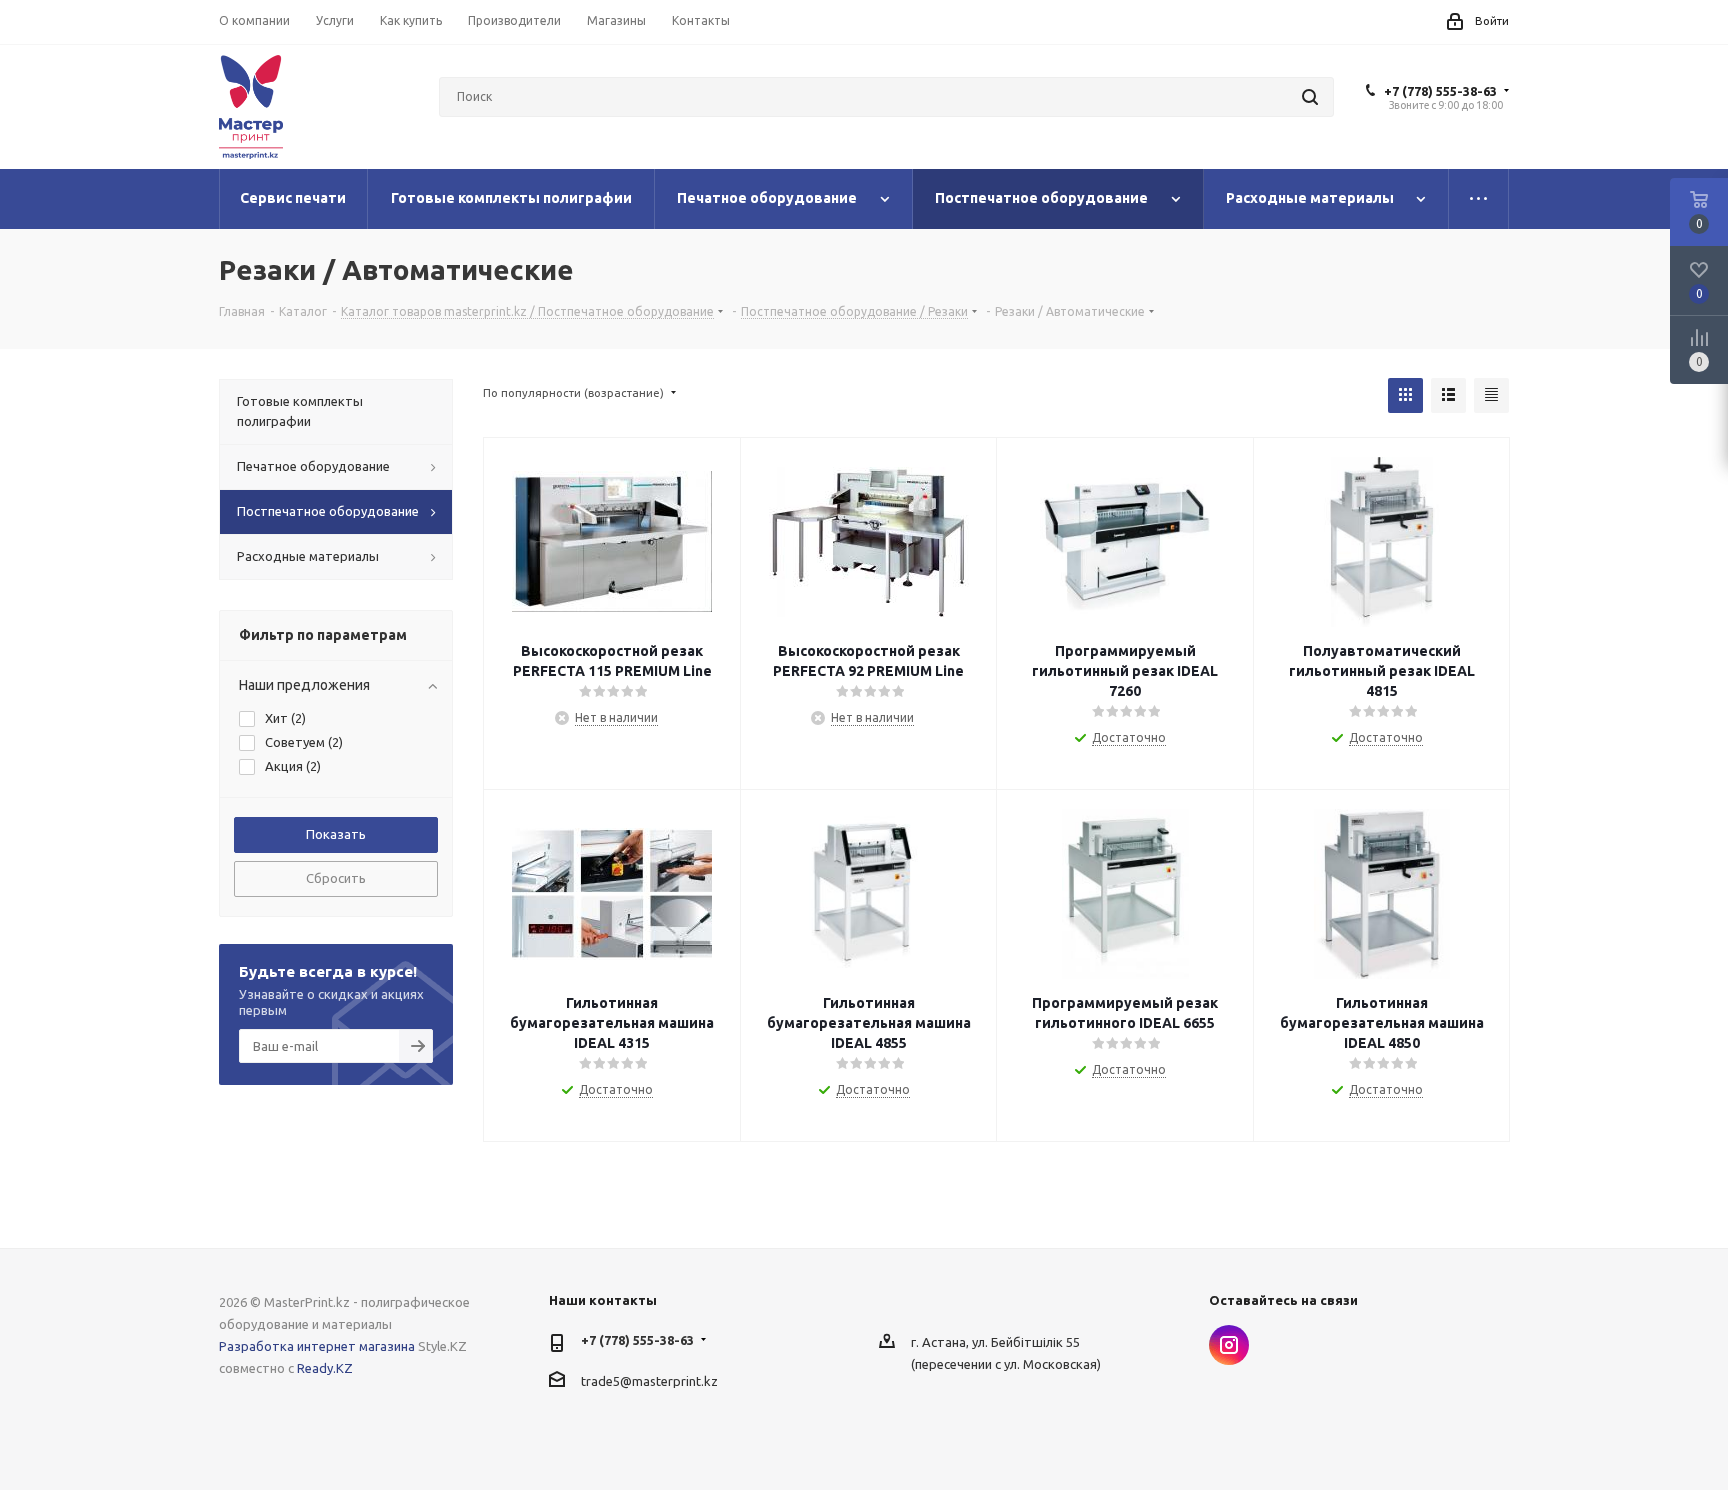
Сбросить (336, 878)
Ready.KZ (325, 1368)
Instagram (1229, 1345)
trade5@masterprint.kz (649, 1380)
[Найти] (1310, 97)
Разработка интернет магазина (317, 1346)
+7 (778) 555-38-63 (1440, 91)
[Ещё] (1479, 199)
